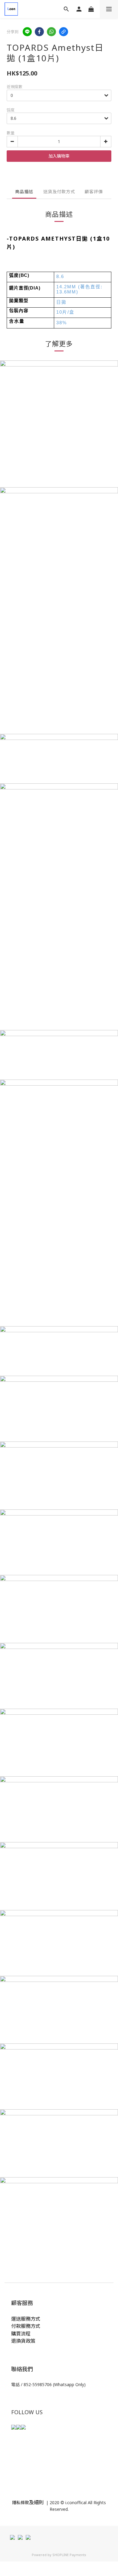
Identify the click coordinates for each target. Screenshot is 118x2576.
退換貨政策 (23, 2341)
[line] (27, 32)
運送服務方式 (26, 2319)
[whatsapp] (51, 32)
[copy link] (64, 32)
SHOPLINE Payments (69, 2555)
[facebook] (39, 32)
